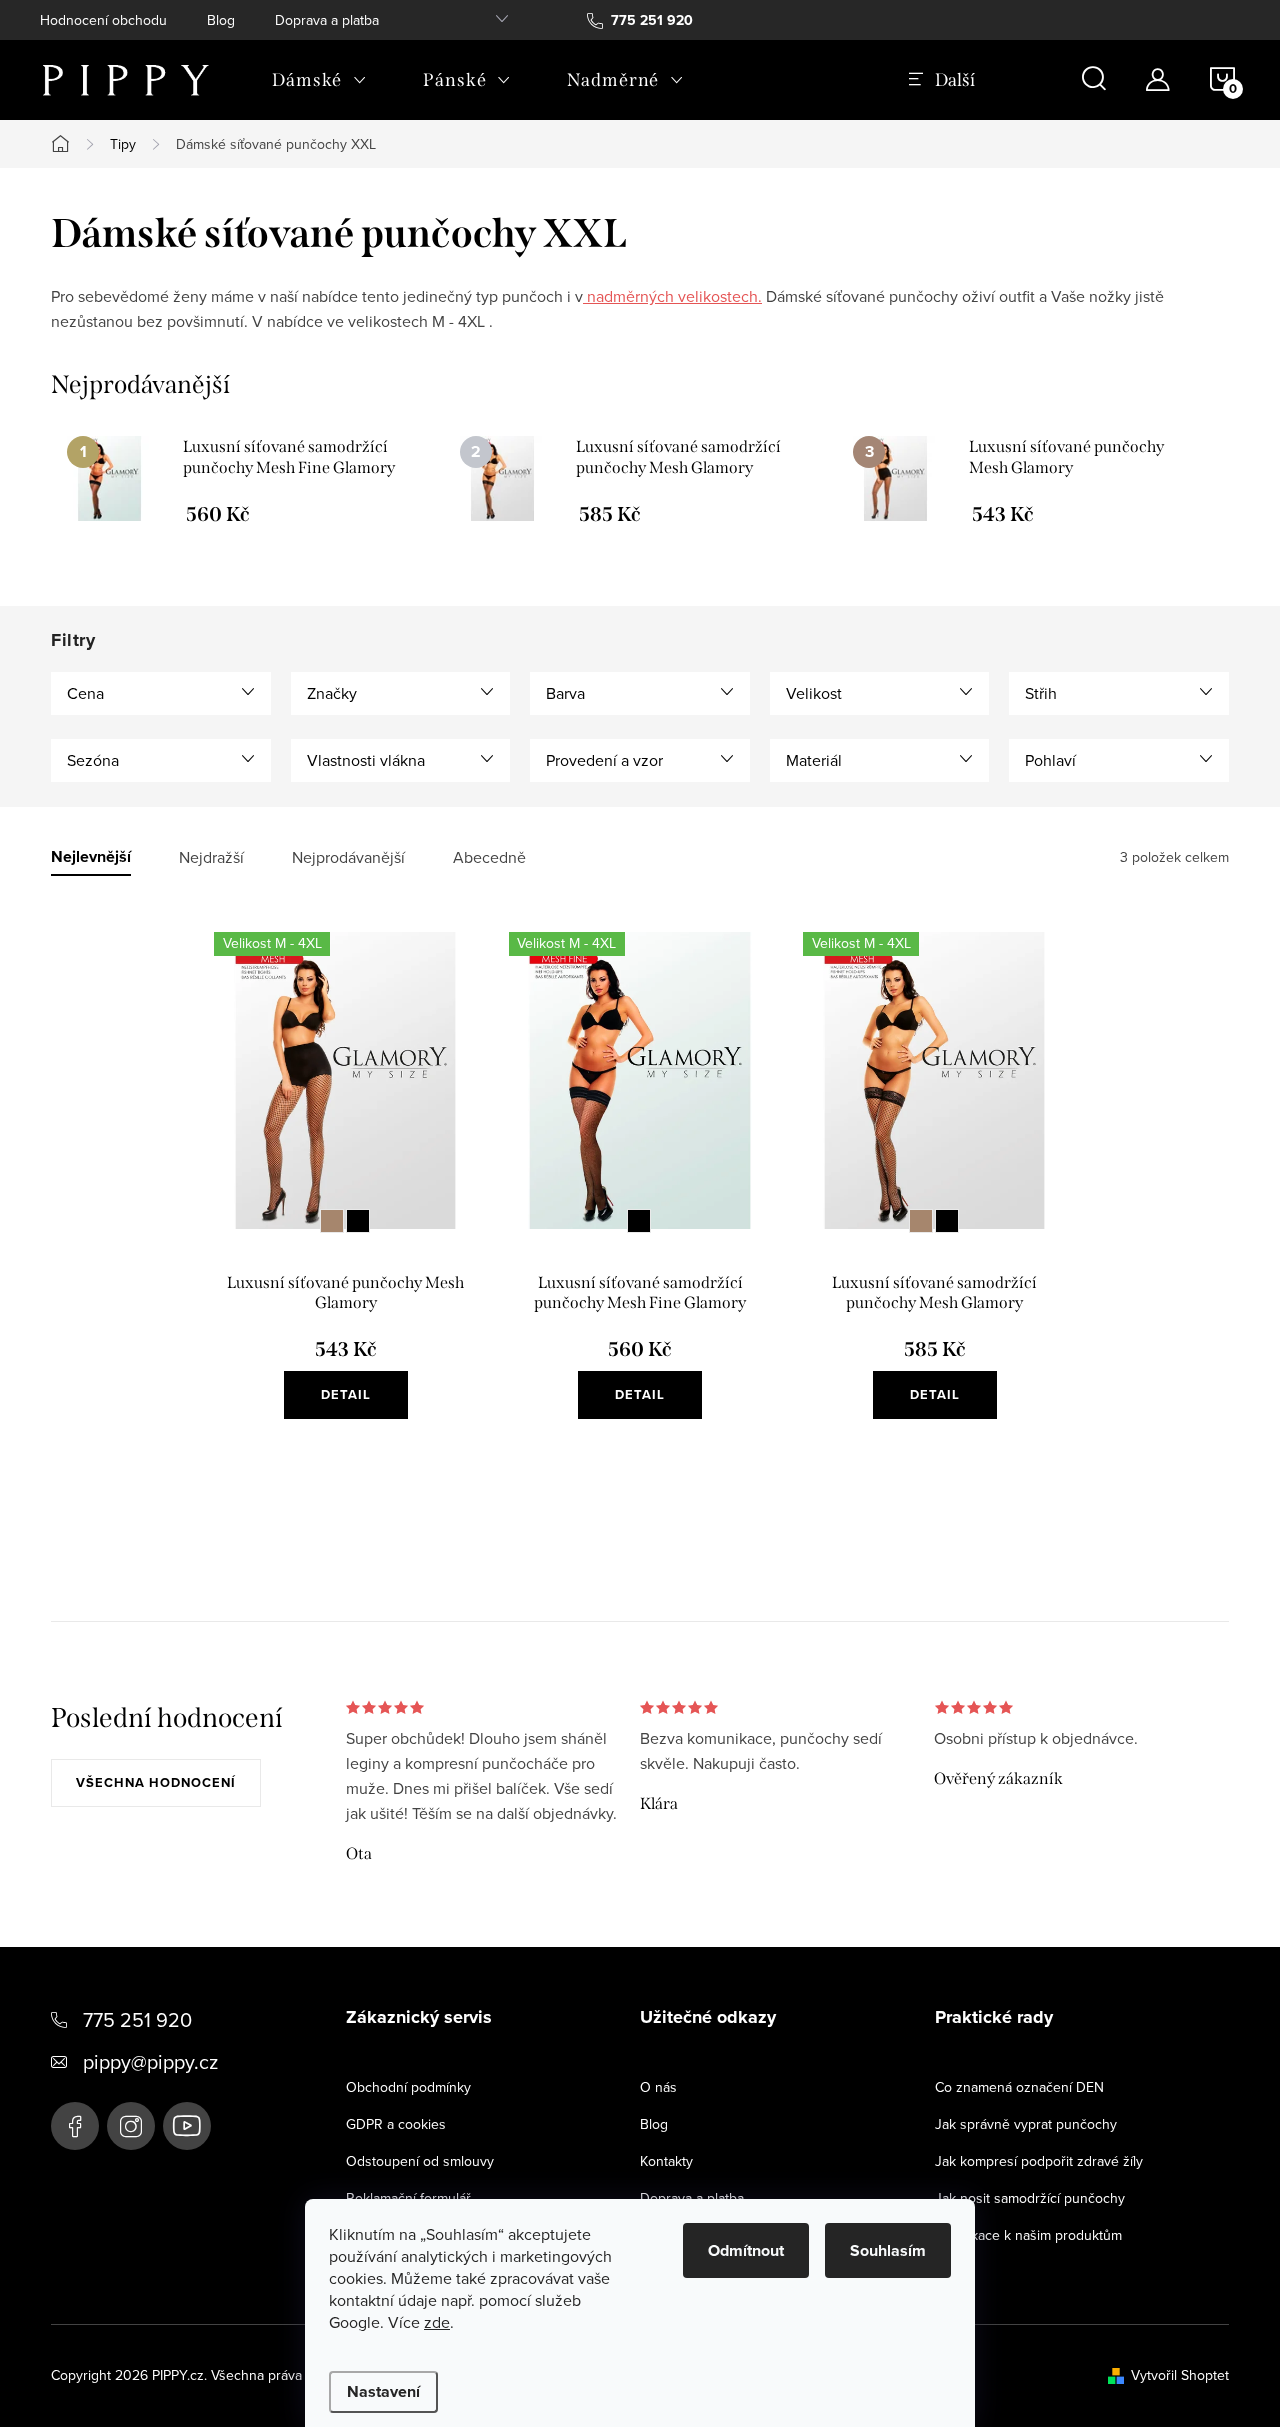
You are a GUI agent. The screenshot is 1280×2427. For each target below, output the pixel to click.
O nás (658, 2087)
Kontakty (666, 2161)
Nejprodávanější (348, 857)
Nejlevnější (91, 857)
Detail (346, 1394)
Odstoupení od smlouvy (420, 2161)
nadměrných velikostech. (672, 296)
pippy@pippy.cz (150, 2061)
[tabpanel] (247, 480)
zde (437, 2322)
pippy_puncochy (131, 2126)
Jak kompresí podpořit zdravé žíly (1039, 2161)
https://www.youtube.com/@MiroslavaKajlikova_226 (187, 2126)
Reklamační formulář (408, 2198)
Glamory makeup (332, 1221)
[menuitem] (319, 80)
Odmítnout (746, 2250)
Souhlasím (888, 2250)
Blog (221, 20)
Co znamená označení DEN (1019, 2087)
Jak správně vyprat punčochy (1026, 2124)
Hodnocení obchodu (103, 20)
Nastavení (383, 2391)
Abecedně (489, 857)
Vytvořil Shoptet (1180, 2375)
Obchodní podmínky (408, 2087)
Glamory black (358, 1221)
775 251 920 (137, 2019)
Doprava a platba (327, 20)
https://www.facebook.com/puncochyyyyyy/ (75, 2126)
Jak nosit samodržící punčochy (1030, 2198)
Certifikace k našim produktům (1028, 2235)
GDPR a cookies (396, 2124)
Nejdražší (211, 857)
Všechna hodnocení (156, 1782)
